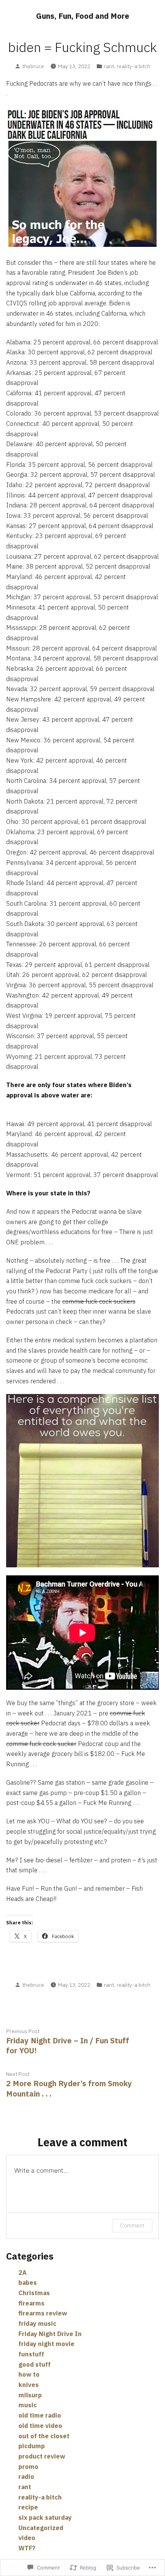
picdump (32, 2446)
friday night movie (46, 2344)
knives (29, 2385)
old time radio (40, 2415)
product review (42, 2456)
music (28, 2405)
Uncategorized (41, 2528)
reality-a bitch (134, 66)
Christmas (34, 2293)
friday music (37, 2323)
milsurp (30, 2395)
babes (28, 2283)
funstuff (31, 2354)
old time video (40, 2426)
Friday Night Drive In (50, 2334)
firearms (31, 2303)
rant (109, 66)
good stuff (35, 2364)
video (27, 2538)
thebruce (33, 66)
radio (26, 2477)
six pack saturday (45, 2517)
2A (22, 2273)
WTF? (27, 2548)
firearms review (43, 2313)
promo (28, 2467)
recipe (28, 2507)
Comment (132, 2225)
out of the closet (44, 2436)
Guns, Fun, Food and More (83, 16)
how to (29, 2374)
